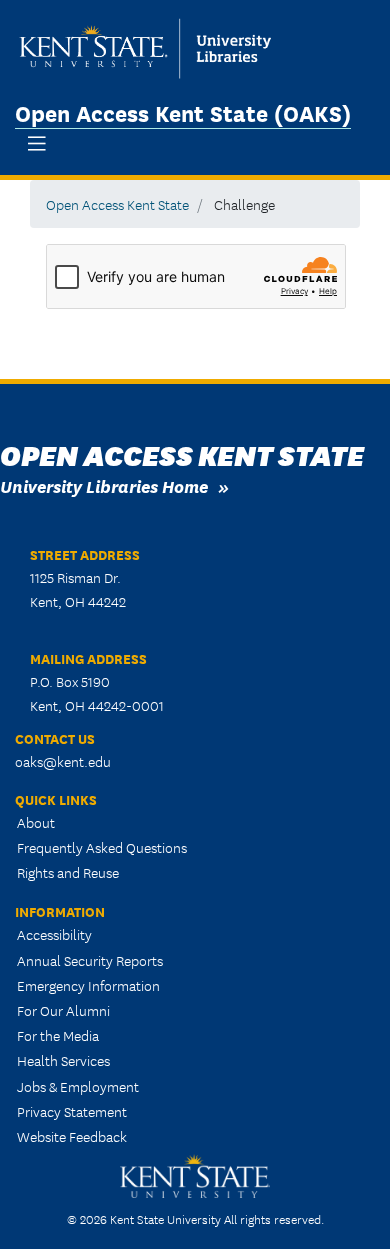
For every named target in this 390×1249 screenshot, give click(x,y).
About (36, 822)
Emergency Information (88, 985)
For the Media (58, 1035)
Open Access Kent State (117, 204)
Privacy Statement (72, 1111)
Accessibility (54, 934)
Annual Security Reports (90, 960)
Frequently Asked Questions (102, 847)
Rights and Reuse (68, 872)
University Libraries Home (104, 485)
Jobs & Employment (78, 1086)
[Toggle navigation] (37, 143)
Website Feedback (72, 1136)
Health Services (63, 1060)
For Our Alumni (63, 1010)
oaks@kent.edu (63, 761)
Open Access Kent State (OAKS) (183, 112)
